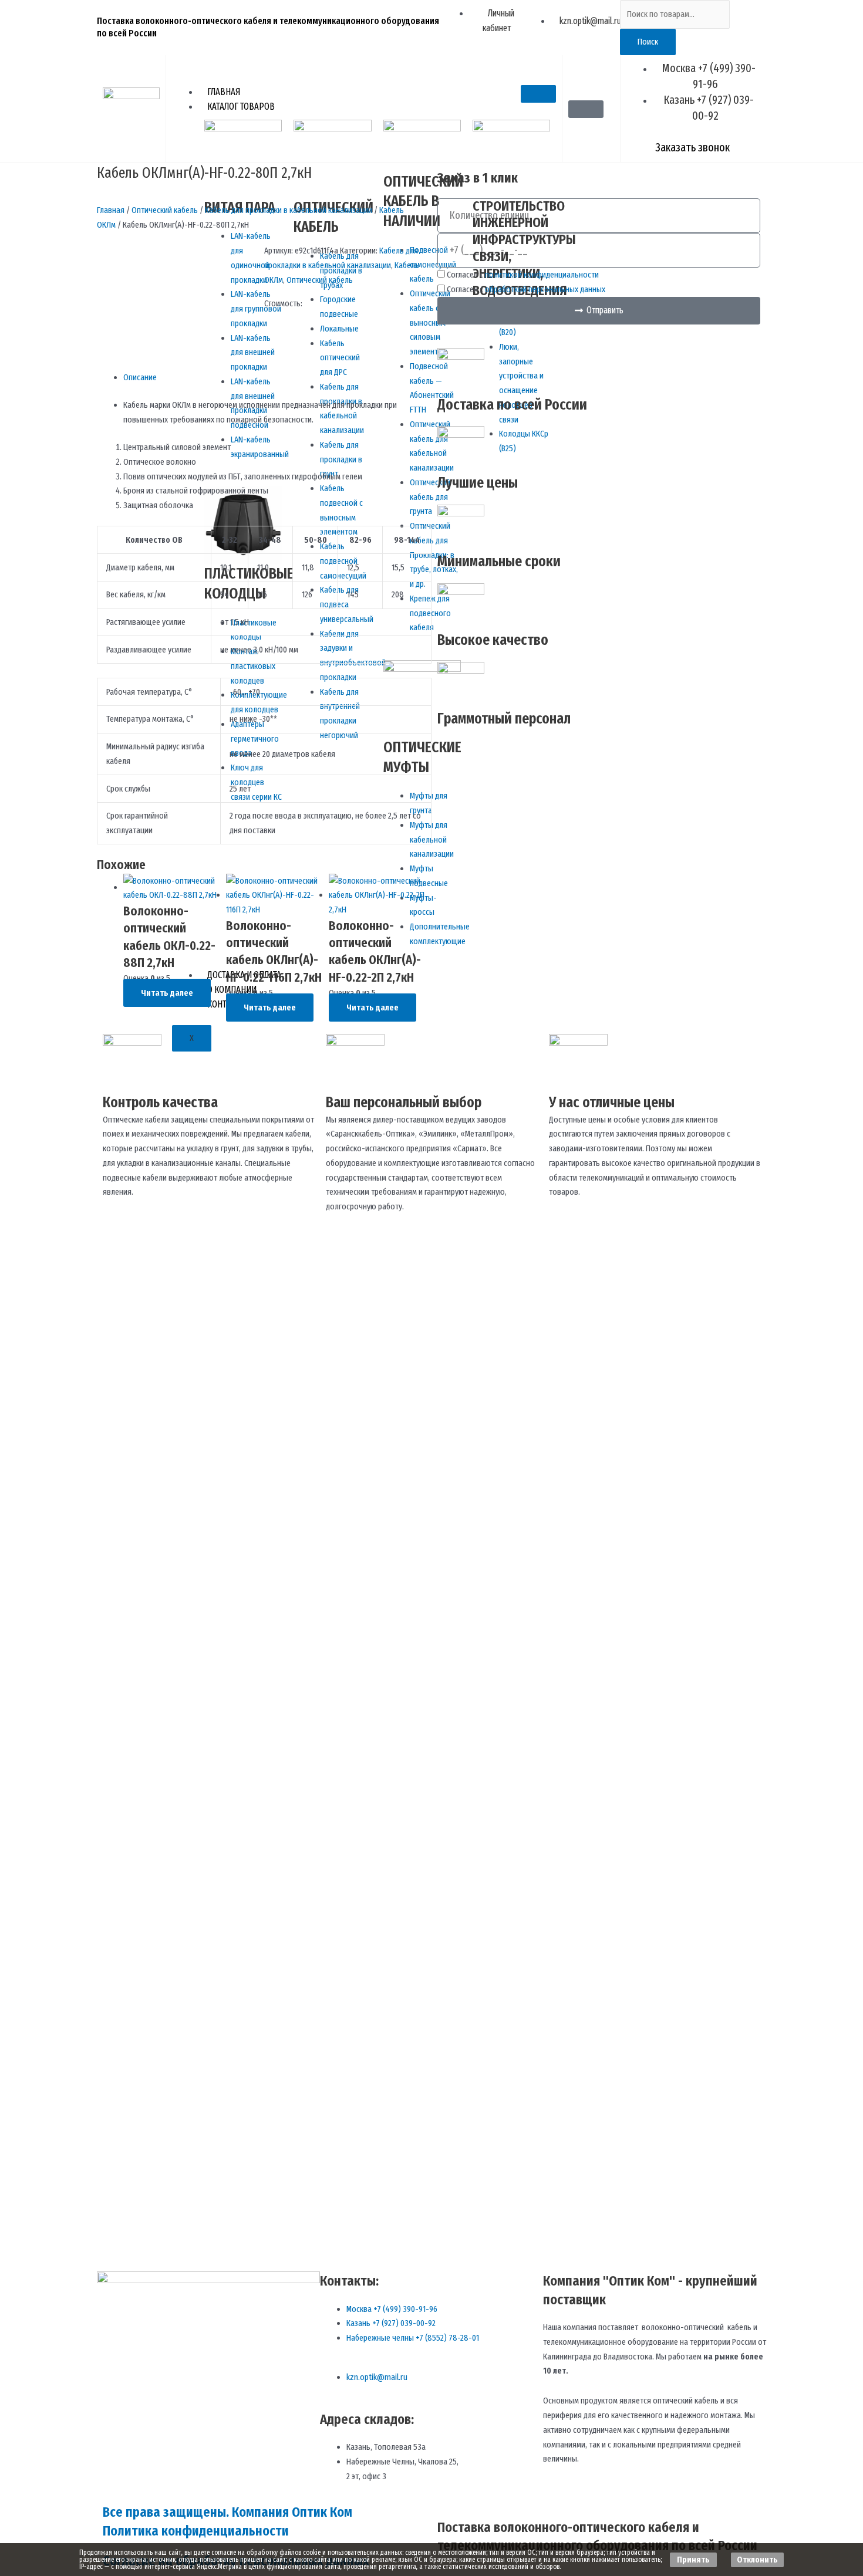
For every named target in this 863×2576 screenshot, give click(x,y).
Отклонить (757, 2560)
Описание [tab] (140, 377)
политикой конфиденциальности (542, 275)
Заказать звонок (692, 147)
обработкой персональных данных (545, 289)
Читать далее (167, 993)
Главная (224, 92)
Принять (693, 2560)
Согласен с (523, 275)
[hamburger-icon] (538, 94)
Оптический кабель (165, 210)
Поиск (648, 42)
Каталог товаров (241, 107)
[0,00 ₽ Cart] (586, 109)
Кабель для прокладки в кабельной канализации (289, 210)
